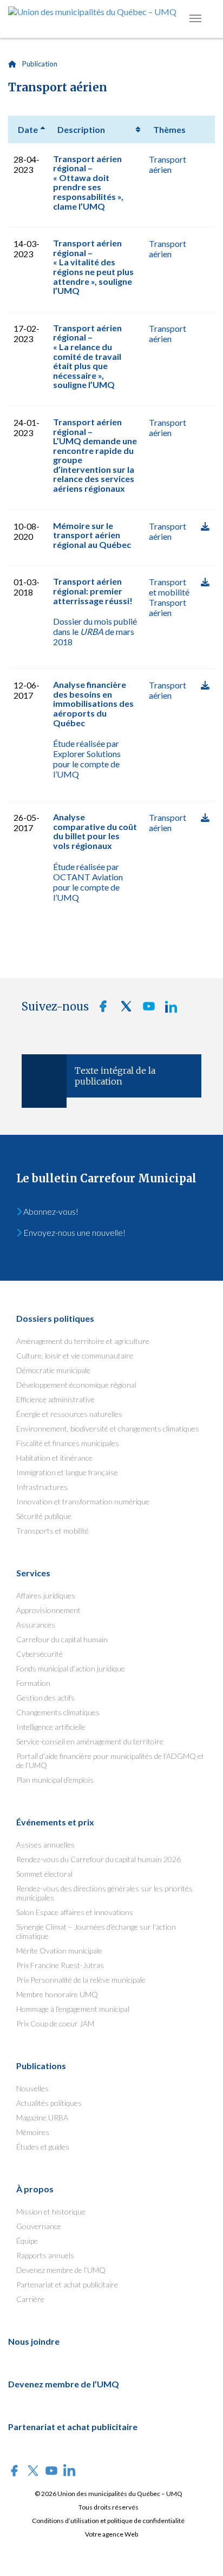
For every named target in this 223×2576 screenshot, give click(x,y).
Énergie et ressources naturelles (69, 1414)
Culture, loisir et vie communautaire (75, 1356)
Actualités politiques (49, 2103)
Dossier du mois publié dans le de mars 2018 (95, 631)
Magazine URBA (42, 2117)
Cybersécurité (40, 1654)
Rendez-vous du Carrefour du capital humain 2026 (99, 1859)
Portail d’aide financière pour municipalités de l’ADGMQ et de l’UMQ (110, 1761)
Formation (33, 1683)
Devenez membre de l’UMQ (61, 2270)
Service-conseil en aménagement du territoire (90, 1741)
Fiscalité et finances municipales (68, 1443)
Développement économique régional (76, 1385)
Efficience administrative (55, 1399)
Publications (41, 2066)
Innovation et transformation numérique (83, 1501)
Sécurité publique (44, 1516)
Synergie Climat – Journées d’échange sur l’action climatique (96, 1931)
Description (81, 129)
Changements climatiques (58, 1712)
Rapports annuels (45, 2255)
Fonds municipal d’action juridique (71, 1668)
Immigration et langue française (67, 1472)
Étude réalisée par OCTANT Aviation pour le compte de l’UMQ (88, 882)
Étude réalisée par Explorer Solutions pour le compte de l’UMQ (87, 759)
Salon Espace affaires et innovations (75, 1912)
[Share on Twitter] (123, 1009)
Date (28, 129)
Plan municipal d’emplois (55, 1780)
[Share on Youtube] (146, 1009)
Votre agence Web (111, 2534)
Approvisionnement (48, 1610)
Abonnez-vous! (50, 1211)
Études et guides (43, 2147)
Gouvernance (39, 2226)
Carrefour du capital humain (62, 1639)
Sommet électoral (44, 1874)
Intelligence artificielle (51, 1727)
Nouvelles (32, 2088)
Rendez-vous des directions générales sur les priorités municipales (104, 1893)
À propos (35, 2189)
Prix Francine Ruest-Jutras (60, 1965)
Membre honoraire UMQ (57, 1994)
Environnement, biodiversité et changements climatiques (108, 1428)
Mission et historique (51, 2212)
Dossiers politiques (55, 1318)
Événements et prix (55, 1822)
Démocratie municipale (53, 1370)
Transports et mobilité (53, 1531)
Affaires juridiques (46, 1595)
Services (33, 1573)
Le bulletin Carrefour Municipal (106, 1178)
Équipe (27, 2241)
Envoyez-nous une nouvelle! (74, 1232)
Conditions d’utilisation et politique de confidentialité (108, 2521)
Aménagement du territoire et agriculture (83, 1341)
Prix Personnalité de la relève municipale (81, 1980)
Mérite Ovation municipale (59, 1951)
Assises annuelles (45, 1845)
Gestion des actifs (45, 1698)
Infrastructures (42, 1487)
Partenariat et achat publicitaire (67, 2284)
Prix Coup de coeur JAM (55, 2023)
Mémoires (33, 2132)
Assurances (36, 1625)
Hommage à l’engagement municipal (73, 2009)
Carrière (30, 2299)
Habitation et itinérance (54, 1458)
